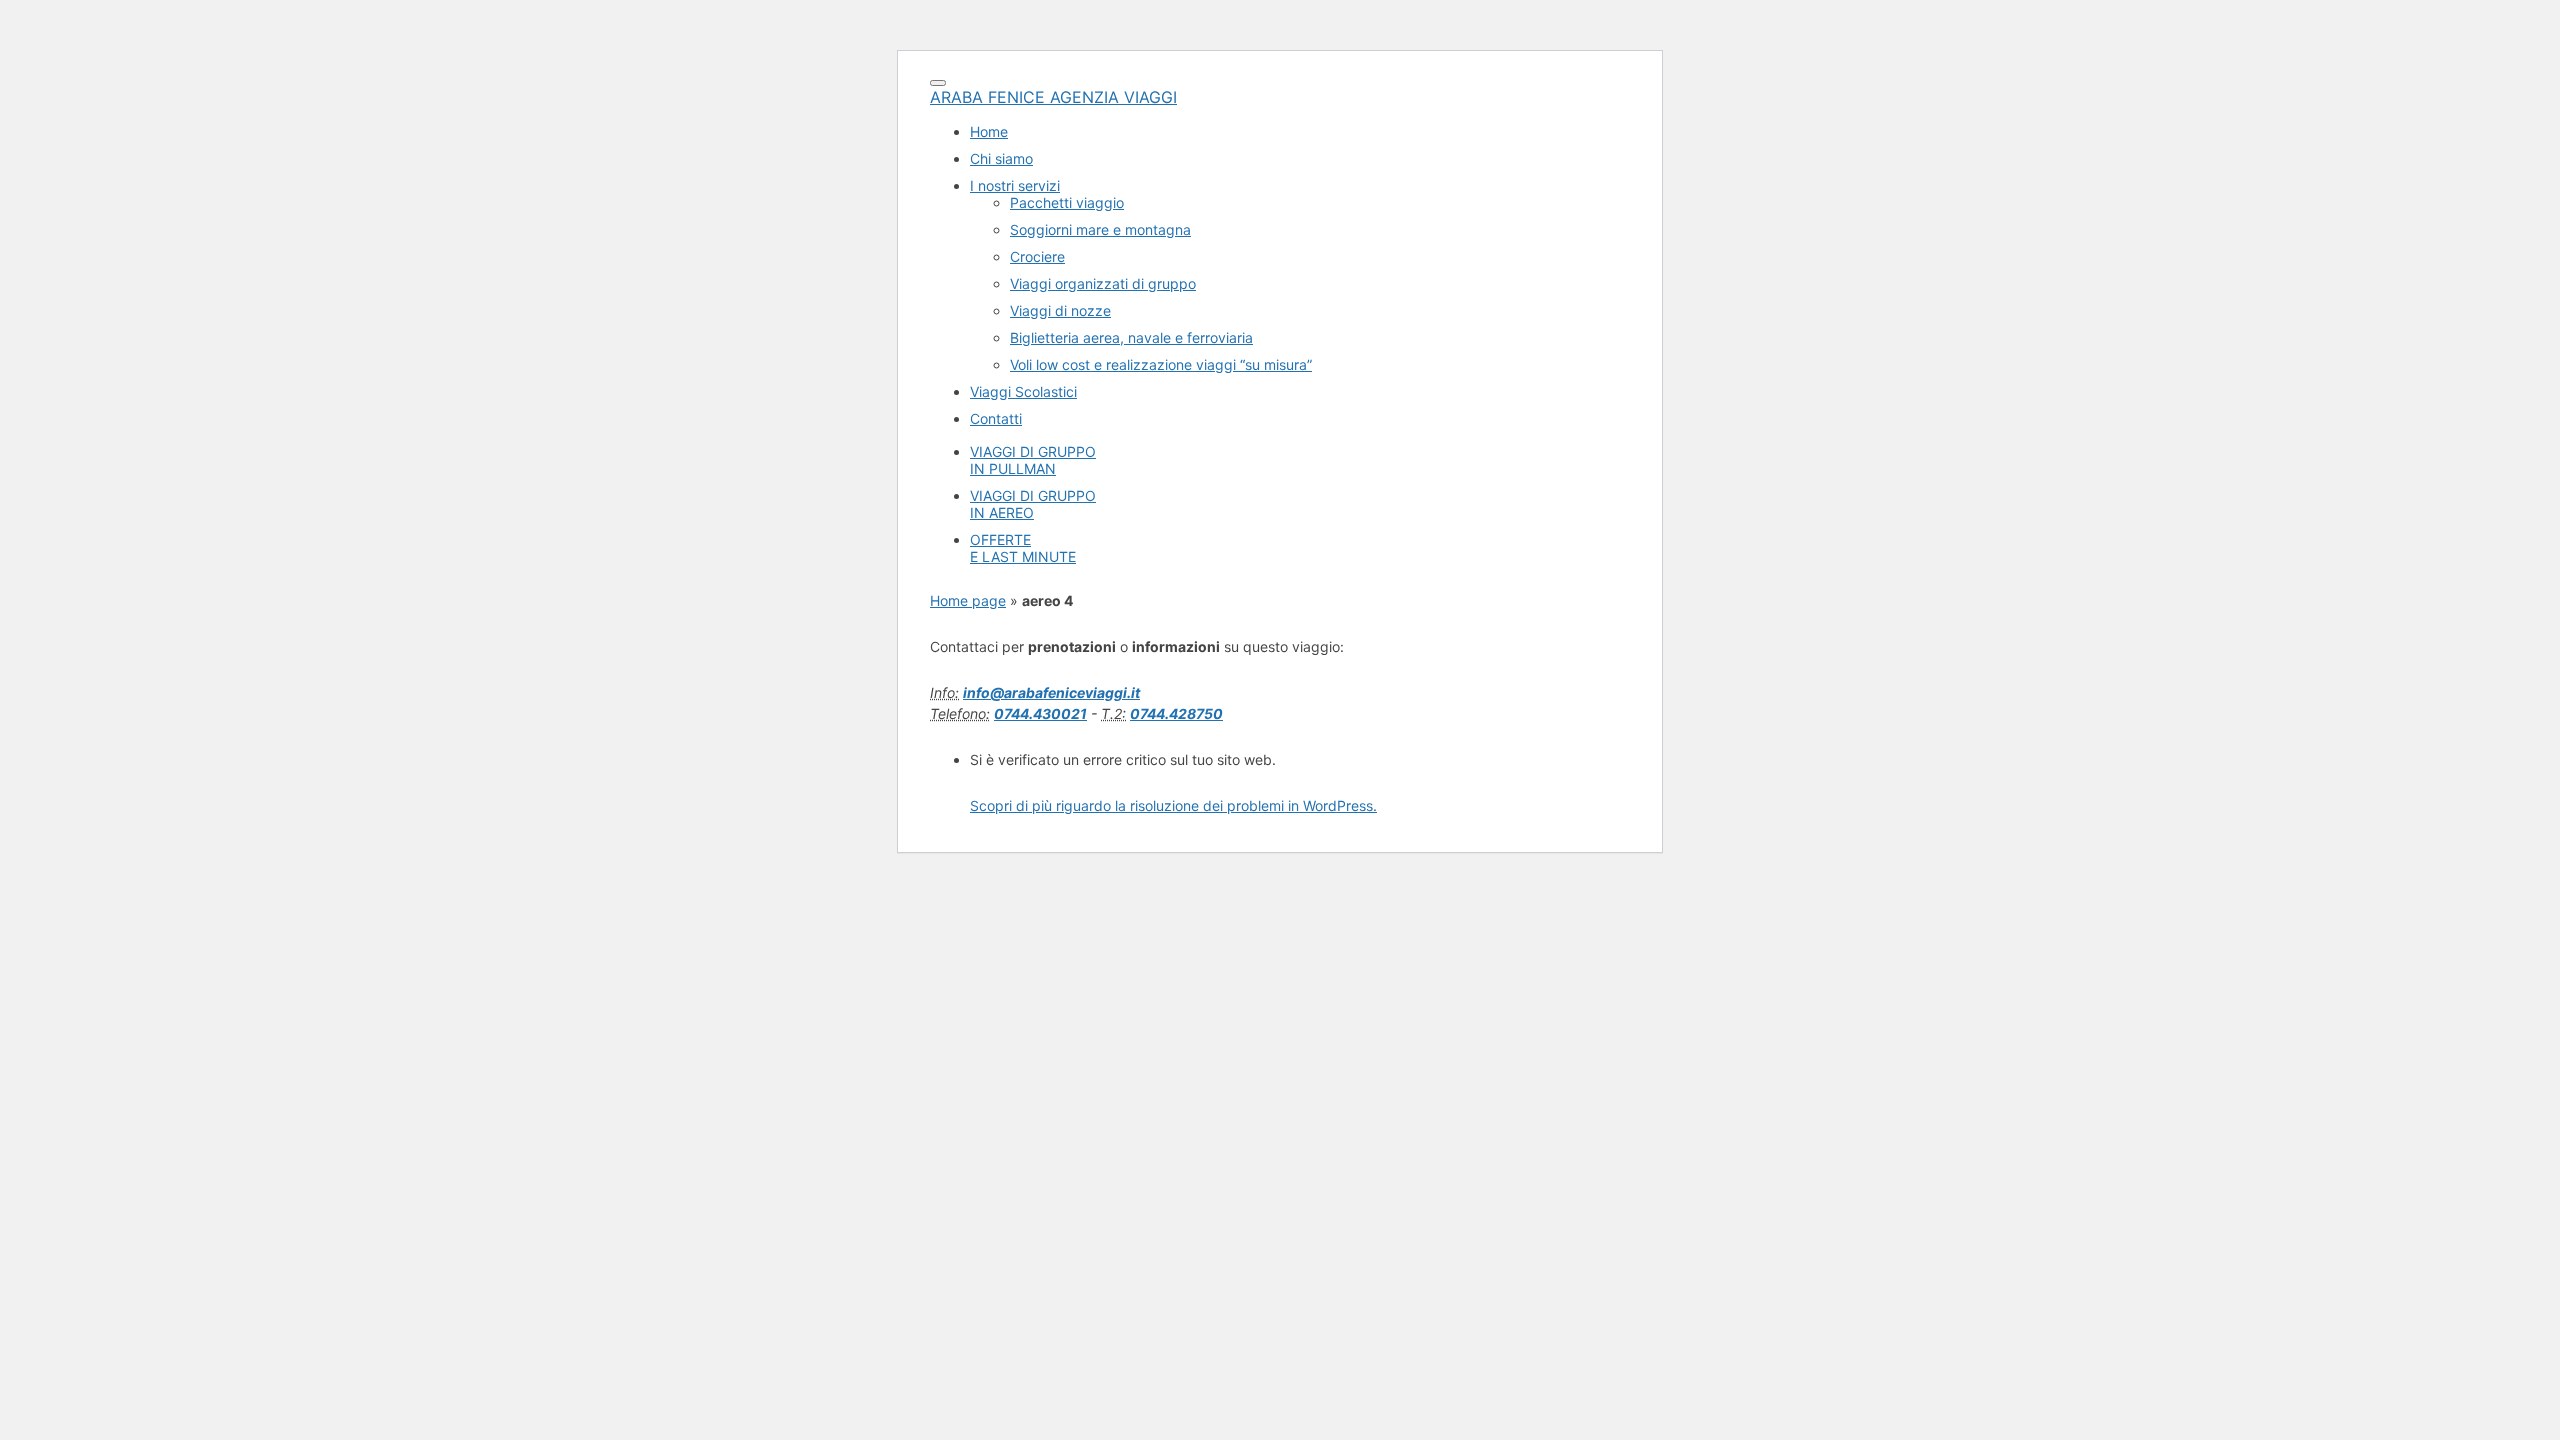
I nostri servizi (1015, 185)
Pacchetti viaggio (1067, 202)
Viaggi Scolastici (1023, 391)
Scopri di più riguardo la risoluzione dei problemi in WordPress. (1173, 805)
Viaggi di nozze (1060, 310)
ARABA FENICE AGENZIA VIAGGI (1053, 97)
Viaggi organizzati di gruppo (1103, 283)
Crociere (1037, 256)
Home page (968, 600)
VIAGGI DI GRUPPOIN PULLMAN (1033, 460)
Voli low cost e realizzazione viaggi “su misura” (1161, 364)
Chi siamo (1001, 158)
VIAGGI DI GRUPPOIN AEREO (1033, 504)
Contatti (996, 418)
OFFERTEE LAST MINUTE (1023, 548)
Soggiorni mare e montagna (1100, 229)
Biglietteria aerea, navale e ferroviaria (1131, 337)
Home (989, 131)
